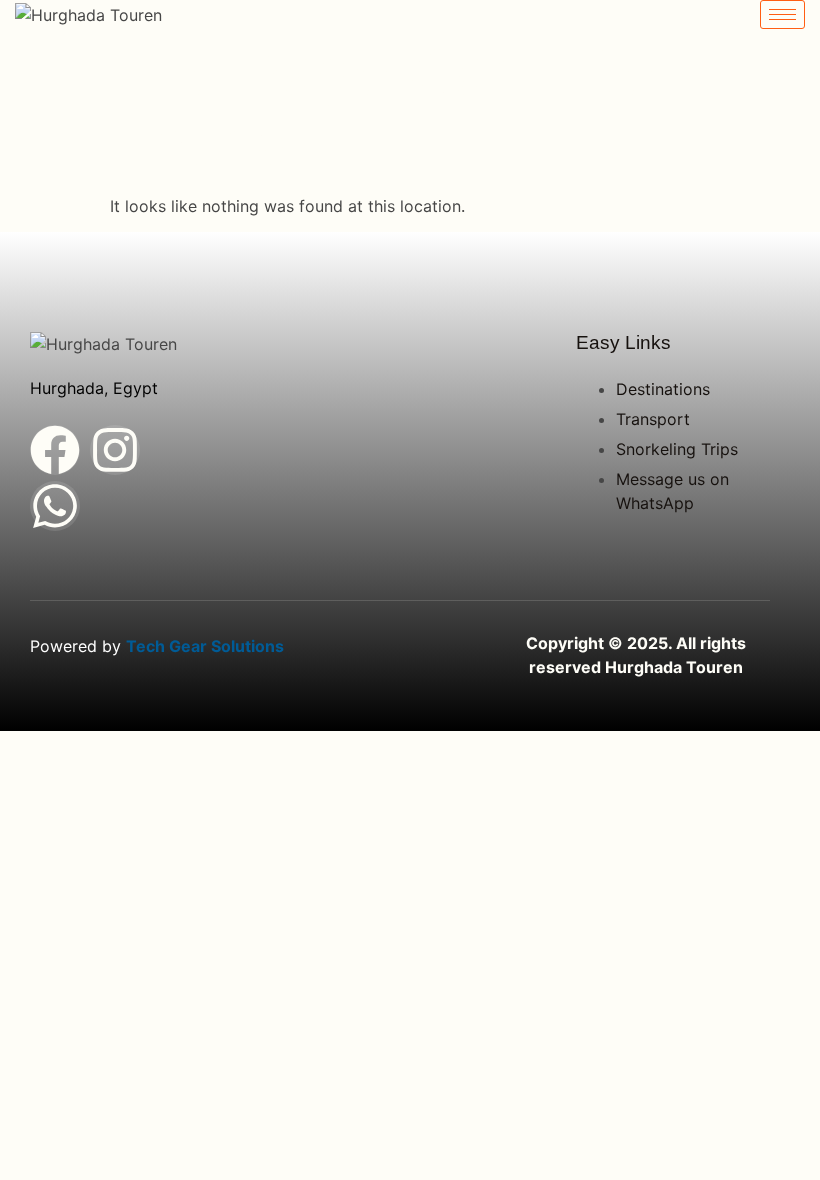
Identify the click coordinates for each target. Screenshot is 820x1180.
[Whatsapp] (55, 506)
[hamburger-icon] (782, 14)
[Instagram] (115, 450)
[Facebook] (55, 450)
